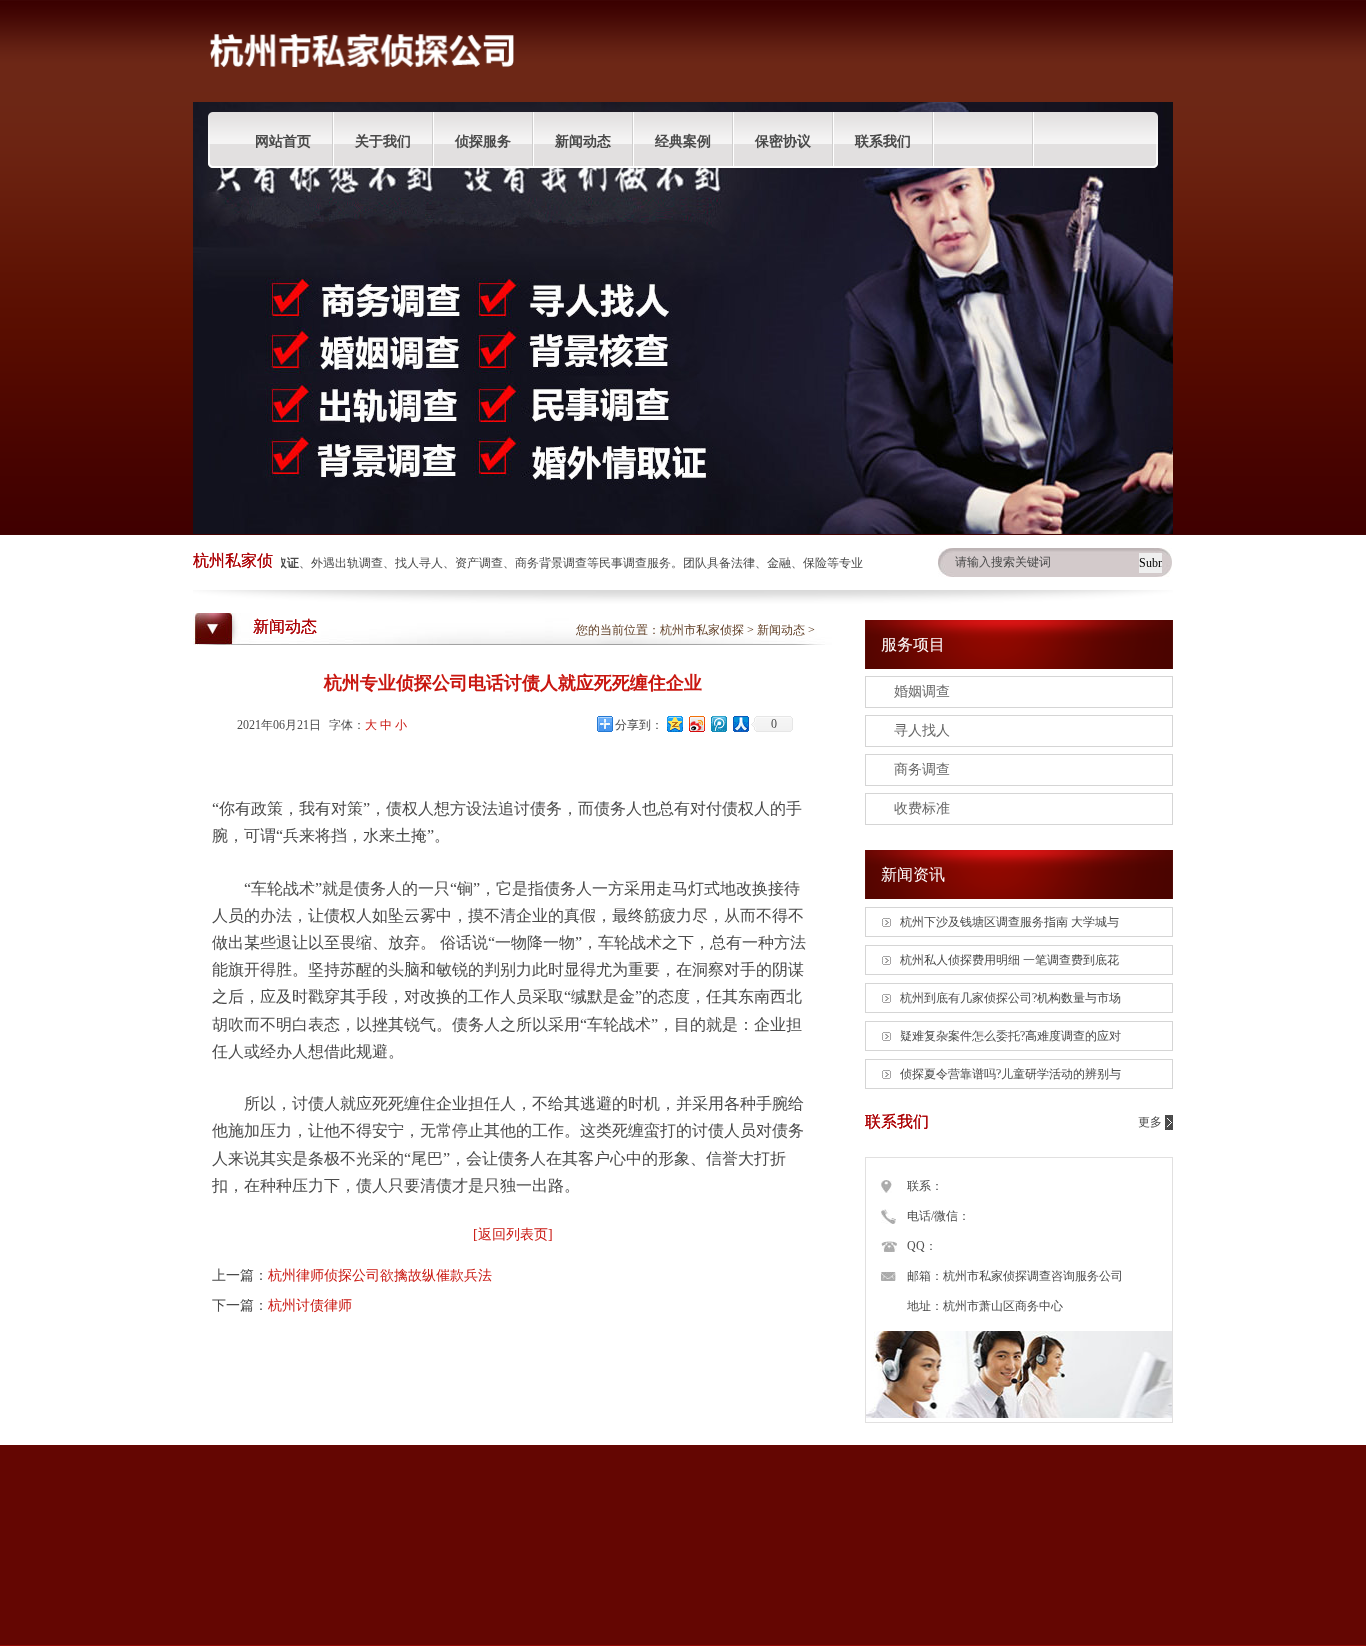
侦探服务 (483, 141)
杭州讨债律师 (310, 1305)
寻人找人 (922, 730)
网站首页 (283, 141)
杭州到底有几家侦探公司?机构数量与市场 (1010, 998)
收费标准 (922, 808)
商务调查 (922, 769)
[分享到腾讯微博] (718, 723)
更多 (1150, 1122)
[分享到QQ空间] (674, 723)
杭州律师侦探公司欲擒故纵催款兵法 (380, 1275)
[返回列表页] (513, 1234)
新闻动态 (583, 141)
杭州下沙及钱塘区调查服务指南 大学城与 (1009, 922)
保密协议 (783, 141)
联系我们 (883, 141)
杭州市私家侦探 (702, 630)
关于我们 (383, 141)
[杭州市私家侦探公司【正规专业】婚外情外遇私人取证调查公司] (363, 98)
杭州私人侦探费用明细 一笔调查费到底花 (1009, 960)
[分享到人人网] (740, 723)
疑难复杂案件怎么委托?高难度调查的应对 (1010, 1036)
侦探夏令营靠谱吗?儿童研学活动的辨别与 (1010, 1074)
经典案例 (683, 141)
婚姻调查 (922, 691)
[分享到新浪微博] (696, 723)
